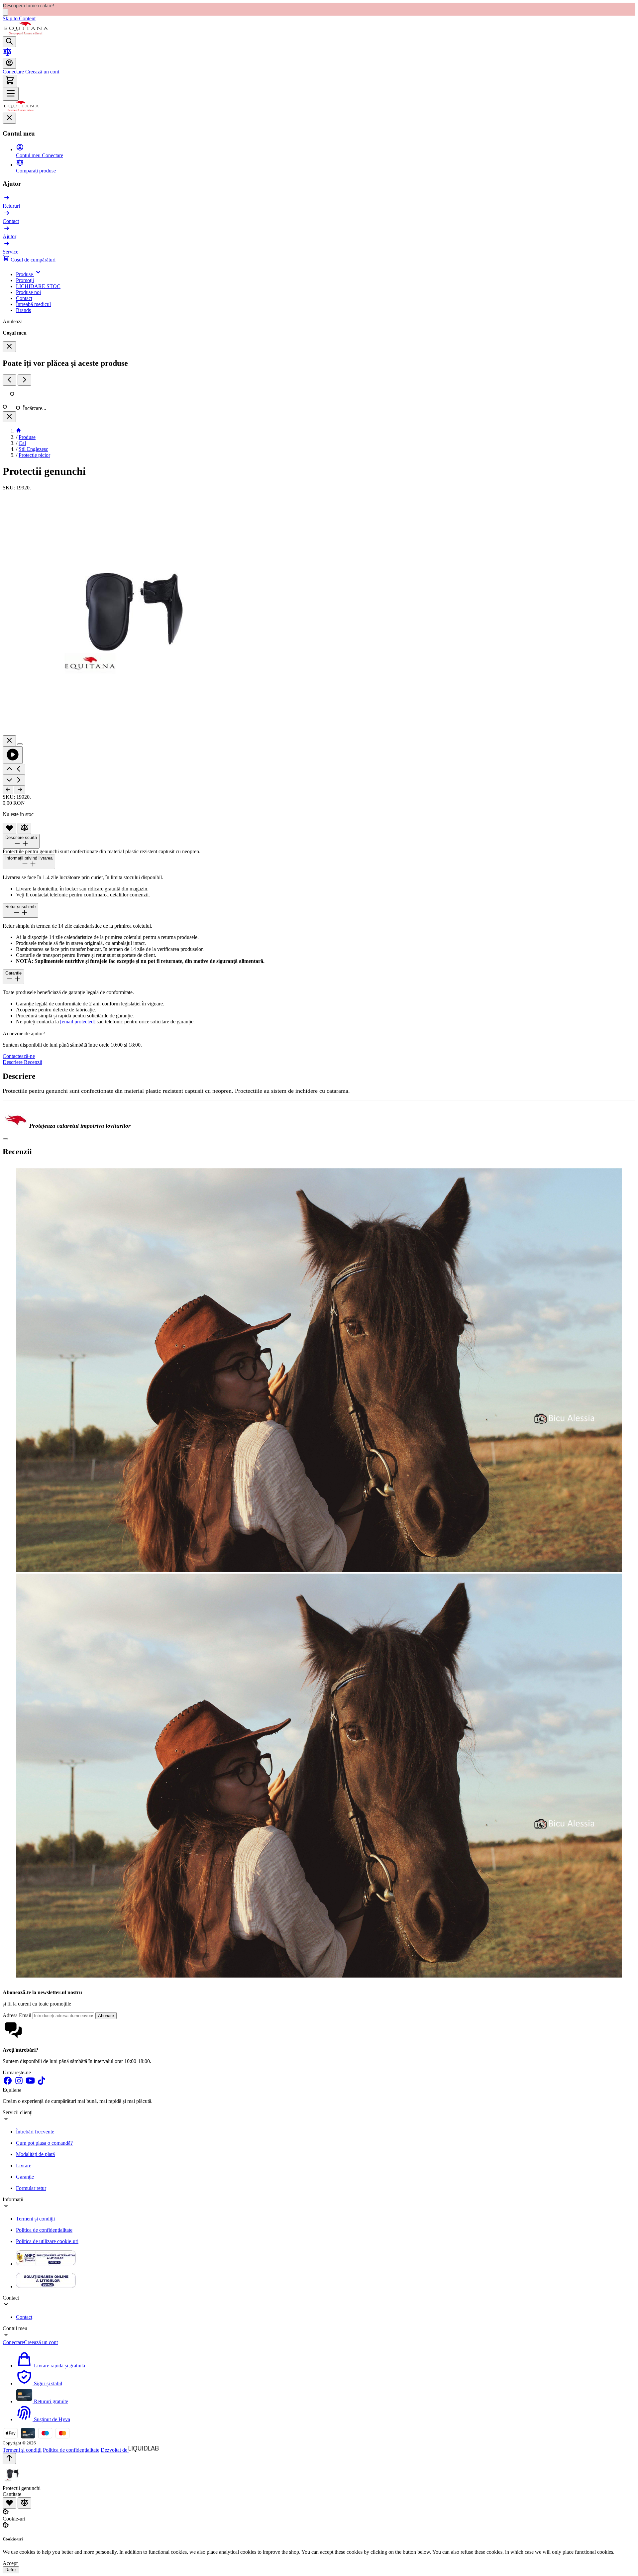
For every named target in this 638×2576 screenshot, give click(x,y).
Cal (22, 443)
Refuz (11, 2570)
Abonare (106, 2016)
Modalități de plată (35, 2154)
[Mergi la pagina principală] (26, 33)
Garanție (13, 973)
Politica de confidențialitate (44, 2230)
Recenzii (33, 1062)
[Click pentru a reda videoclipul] (13, 755)
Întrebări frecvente (35, 2132)
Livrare (24, 2165)
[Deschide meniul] (11, 94)
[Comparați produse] (7, 55)
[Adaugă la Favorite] (9, 828)
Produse (27, 437)
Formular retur (31, 2188)
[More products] (24, 380)
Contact (24, 2317)
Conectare (13, 72)
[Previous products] (9, 380)
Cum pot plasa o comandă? (44, 2143)
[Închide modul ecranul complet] (9, 741)
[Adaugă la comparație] (24, 828)
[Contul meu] (9, 63)
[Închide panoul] (9, 417)
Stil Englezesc (33, 449)
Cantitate (12, 2494)
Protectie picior (34, 455)
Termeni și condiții (35, 2219)
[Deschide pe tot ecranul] (20, 744)
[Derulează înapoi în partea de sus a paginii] (9, 2459)
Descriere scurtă (21, 837)
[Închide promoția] (5, 12)
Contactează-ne (19, 1056)
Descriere (13, 1062)
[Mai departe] (20, 790)
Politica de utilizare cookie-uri (47, 2241)
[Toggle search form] (9, 42)
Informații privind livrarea (29, 858)
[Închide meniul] (9, 118)
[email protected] (78, 1022)
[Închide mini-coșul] (9, 347)
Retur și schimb (20, 907)
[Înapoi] (8, 790)
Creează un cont (42, 72)
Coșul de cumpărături (32, 260)
